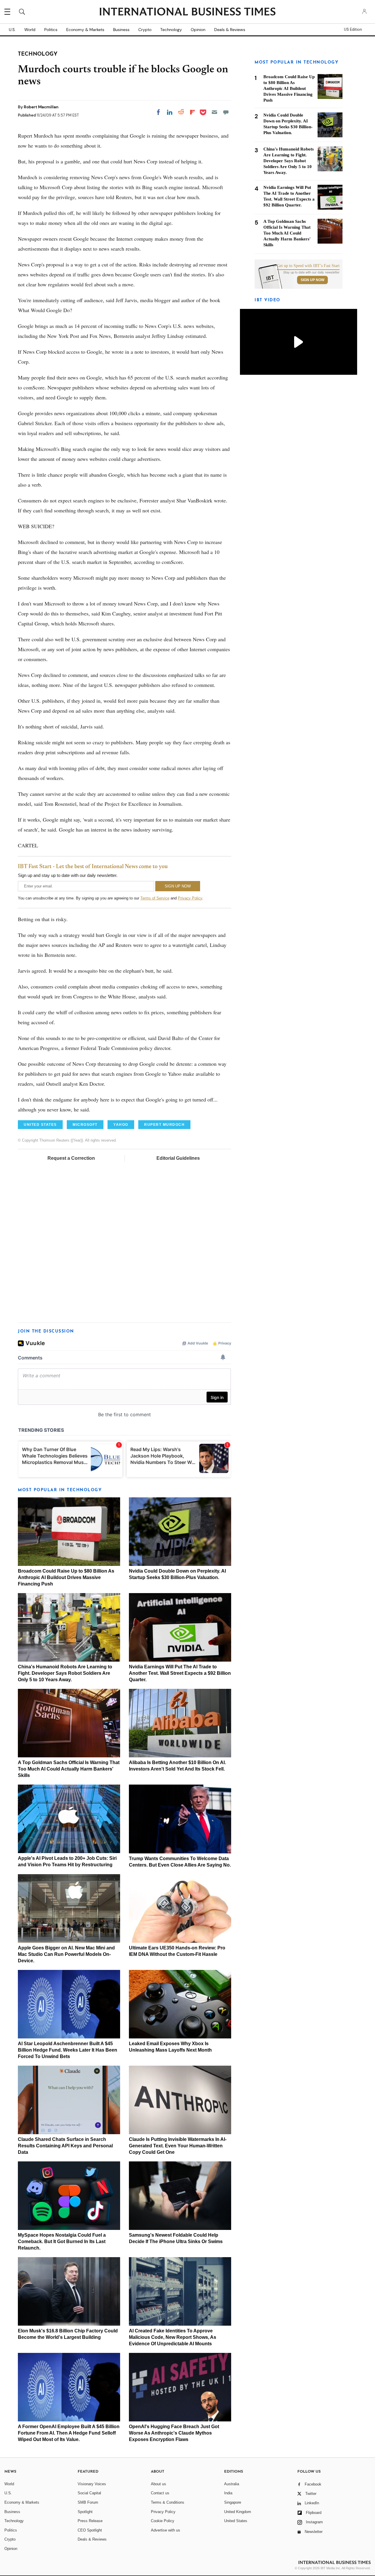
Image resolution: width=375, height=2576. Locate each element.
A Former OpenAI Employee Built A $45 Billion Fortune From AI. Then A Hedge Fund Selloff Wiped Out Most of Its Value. (69, 2433)
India (228, 2493)
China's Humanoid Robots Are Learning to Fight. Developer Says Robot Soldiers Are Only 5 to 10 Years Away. (65, 1673)
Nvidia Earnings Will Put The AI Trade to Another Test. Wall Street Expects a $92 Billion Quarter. (180, 1673)
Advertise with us (166, 2530)
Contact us (160, 2493)
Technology (171, 30)
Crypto (145, 30)
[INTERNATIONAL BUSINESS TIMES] (187, 12)
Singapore (233, 2502)
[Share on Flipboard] (192, 112)
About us (158, 2484)
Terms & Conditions (168, 2502)
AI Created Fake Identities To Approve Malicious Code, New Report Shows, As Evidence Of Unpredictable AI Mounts (173, 2337)
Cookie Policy (163, 2521)
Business (121, 30)
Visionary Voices (92, 2484)
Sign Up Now (312, 280)
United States (236, 2521)
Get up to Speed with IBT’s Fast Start (308, 266)
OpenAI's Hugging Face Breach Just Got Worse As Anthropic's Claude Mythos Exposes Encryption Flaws (174, 2433)
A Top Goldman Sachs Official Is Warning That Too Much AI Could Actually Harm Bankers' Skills (69, 1769)
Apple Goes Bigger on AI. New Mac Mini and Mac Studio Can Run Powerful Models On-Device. (66, 1954)
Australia (232, 2484)
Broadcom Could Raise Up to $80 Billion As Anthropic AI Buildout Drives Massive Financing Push (66, 1577)
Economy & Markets (85, 30)
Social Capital (89, 2493)
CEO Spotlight (90, 2530)
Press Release (90, 2521)
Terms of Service (155, 898)
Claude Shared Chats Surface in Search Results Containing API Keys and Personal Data (65, 2146)
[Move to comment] (226, 112)
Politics (51, 30)
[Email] (214, 112)
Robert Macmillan (41, 107)
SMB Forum (88, 2502)
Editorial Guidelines (178, 1158)
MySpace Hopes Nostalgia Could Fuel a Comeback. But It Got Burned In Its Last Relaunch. (62, 2241)
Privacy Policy (190, 898)
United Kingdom (238, 2512)
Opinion (198, 30)
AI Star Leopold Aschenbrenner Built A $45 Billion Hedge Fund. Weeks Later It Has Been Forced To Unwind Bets (68, 2050)
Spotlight (85, 2512)
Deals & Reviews (230, 30)
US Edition (353, 30)
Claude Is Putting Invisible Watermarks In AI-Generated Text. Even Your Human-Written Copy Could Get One (178, 2146)
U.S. (12, 30)
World (30, 30)
